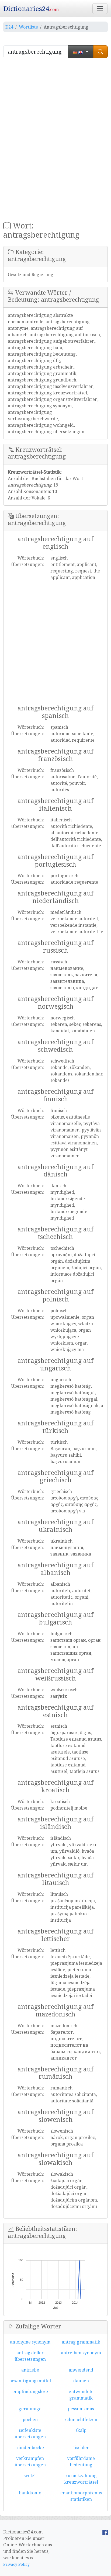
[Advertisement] (55, 135)
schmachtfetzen (81, 2419)
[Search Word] (100, 52)
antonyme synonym (30, 2342)
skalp (81, 2430)
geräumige (30, 2409)
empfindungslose (30, 2391)
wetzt (30, 2476)
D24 (9, 27)
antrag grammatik (81, 2342)
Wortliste (28, 27)
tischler (81, 2447)
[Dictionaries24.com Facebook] (105, 2532)
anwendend (81, 2370)
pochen (30, 2419)
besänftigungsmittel (30, 2381)
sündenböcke (30, 2447)
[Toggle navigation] (100, 9)
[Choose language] (81, 52)
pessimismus (81, 2409)
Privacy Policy (16, 2564)
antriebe (30, 2370)
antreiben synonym (81, 2353)
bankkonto (30, 2493)
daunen (81, 2381)
